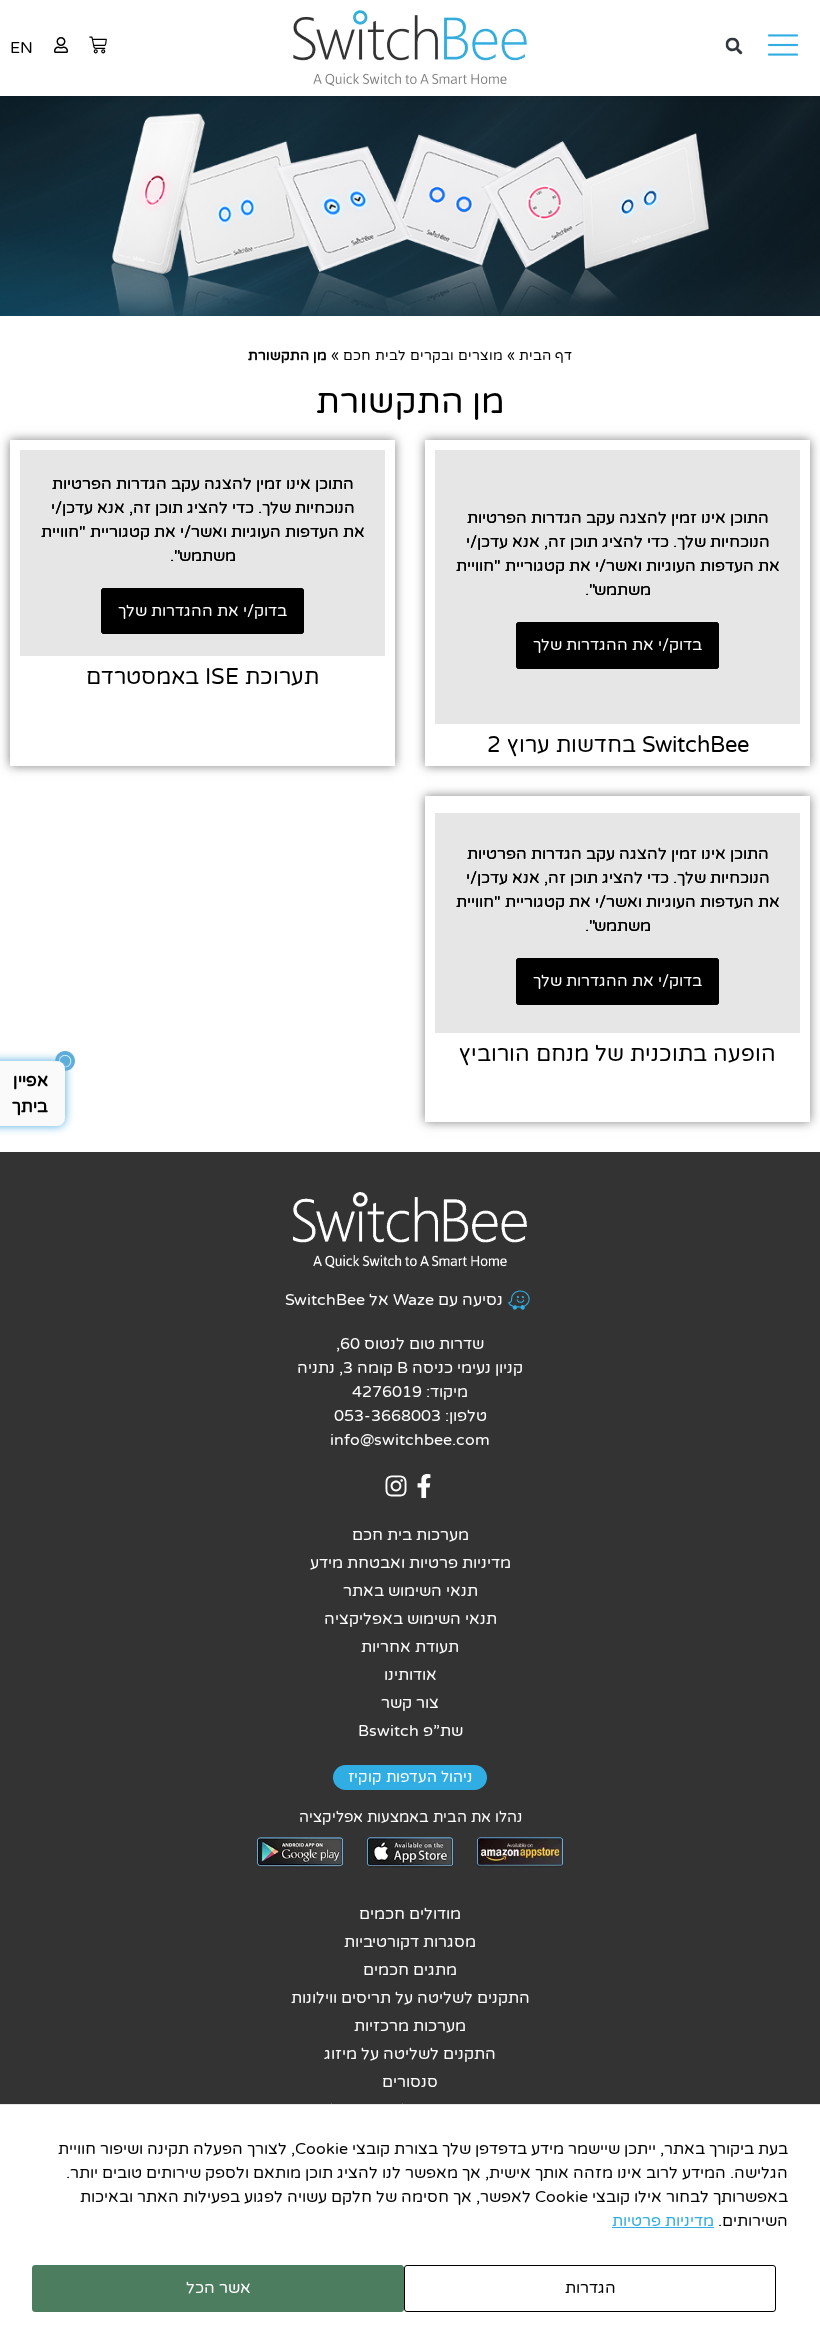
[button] (734, 46)
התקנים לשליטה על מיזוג (410, 2054)
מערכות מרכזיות (410, 2026)
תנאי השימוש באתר (410, 1591)
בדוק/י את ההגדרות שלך (617, 645)
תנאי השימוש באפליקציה (410, 1619)
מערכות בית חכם (410, 1535)
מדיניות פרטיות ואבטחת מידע (410, 1563)
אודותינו (410, 1675)
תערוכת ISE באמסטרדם (202, 677)
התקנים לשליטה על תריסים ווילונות (410, 1998)
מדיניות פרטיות (663, 2221)
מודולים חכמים (410, 1914)
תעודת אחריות (410, 1647)
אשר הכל (218, 2288)
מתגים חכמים (410, 1970)
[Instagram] (395, 1486)
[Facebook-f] (424, 1486)
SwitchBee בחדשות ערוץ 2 (618, 745)
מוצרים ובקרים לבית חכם (423, 356)
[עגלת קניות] (98, 45)
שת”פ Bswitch (410, 1731)
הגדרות (590, 2288)
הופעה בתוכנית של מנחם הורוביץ (617, 1054)
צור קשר (410, 1703)
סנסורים (410, 2082)
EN (21, 48)
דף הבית (545, 356)
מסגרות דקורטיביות (410, 1942)
